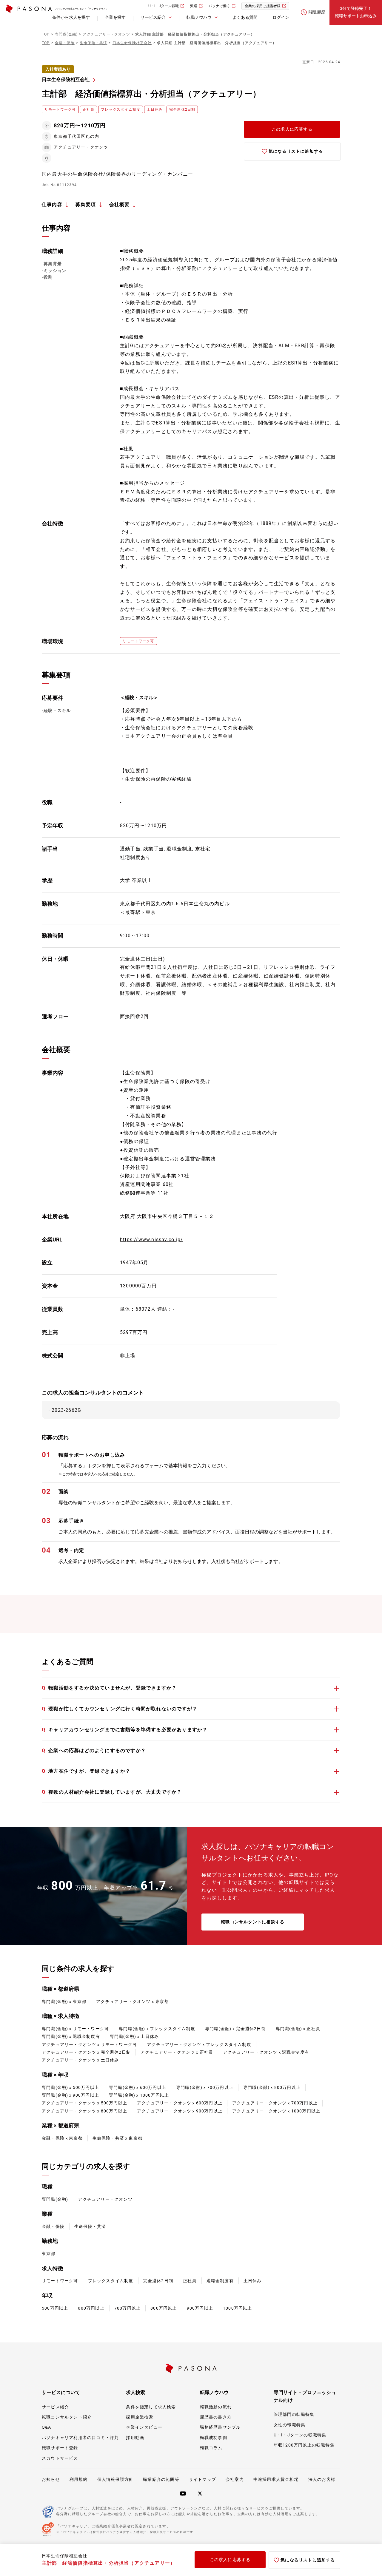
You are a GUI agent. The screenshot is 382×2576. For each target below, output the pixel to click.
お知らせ (51, 2479)
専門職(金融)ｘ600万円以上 (138, 2087)
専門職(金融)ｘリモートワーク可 (75, 2029)
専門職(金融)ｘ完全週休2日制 (235, 2029)
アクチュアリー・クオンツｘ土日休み (80, 2060)
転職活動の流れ (216, 2407)
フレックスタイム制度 (111, 2281)
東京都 (49, 2254)
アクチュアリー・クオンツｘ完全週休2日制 (86, 2052)
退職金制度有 (220, 2281)
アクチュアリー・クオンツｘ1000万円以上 (276, 2111)
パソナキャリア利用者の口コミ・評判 (80, 2438)
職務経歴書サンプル (220, 2427)
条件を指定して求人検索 (151, 2407)
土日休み (253, 2281)
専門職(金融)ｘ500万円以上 (70, 2087)
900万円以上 (200, 2308)
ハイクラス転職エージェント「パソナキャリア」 (82, 9)
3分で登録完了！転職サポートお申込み (356, 12)
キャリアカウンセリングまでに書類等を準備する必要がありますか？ (125, 1730)
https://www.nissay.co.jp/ (151, 1240)
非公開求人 (235, 1890)
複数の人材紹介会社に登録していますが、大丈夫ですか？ (112, 1792)
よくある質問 (245, 17)
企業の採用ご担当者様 (263, 6)
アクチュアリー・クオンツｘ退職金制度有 (266, 2052)
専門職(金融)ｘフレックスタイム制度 (157, 2029)
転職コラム (211, 2448)
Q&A (47, 2427)
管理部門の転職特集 (294, 2414)
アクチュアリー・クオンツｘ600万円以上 (180, 2103)
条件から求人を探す (71, 17)
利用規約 (79, 2479)
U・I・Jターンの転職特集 (300, 2435)
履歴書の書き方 (216, 2417)
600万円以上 (91, 2308)
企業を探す (115, 17)
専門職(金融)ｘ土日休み (134, 2036)
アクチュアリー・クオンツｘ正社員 (177, 2052)
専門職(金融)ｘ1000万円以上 (139, 2095)
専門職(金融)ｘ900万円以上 (70, 2095)
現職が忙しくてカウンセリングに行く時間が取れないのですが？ (120, 1709)
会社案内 (235, 2479)
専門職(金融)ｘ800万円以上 (272, 2087)
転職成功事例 (214, 2438)
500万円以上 (55, 2308)
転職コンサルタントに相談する (253, 1922)
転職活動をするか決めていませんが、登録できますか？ (109, 1688)
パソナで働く (219, 6)
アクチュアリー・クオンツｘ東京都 (132, 2002)
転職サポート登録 (60, 2448)
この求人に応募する (292, 129)
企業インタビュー (144, 2427)
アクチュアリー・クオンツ (105, 2199)
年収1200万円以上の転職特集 (304, 2445)
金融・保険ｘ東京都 (62, 2138)
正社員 (190, 2281)
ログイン (281, 17)
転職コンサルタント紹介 (67, 2417)
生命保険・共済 (90, 2226)
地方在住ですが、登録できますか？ (86, 1771)
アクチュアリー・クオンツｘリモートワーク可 (89, 2044)
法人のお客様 (322, 2479)
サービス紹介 (55, 2407)
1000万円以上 (238, 2308)
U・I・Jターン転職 (164, 6)
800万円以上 (164, 2308)
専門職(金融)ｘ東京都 (64, 2002)
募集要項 (86, 204)
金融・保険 (53, 2226)
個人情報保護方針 (115, 2479)
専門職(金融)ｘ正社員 (298, 2029)
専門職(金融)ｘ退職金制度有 (71, 2036)
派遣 (194, 6)
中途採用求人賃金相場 (276, 2479)
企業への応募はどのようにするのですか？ (94, 1750)
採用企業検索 (140, 2417)
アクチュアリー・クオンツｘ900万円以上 (180, 2111)
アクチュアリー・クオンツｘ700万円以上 (275, 2103)
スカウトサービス (60, 2458)
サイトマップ (202, 2479)
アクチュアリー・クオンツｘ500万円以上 (84, 2103)
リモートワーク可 (60, 2281)
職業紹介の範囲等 (161, 2479)
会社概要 (120, 204)
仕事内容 (52, 204)
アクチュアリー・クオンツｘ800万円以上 (84, 2111)
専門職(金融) (55, 2199)
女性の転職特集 (289, 2425)
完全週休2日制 (158, 2281)
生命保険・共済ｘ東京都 (117, 2138)
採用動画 (135, 2438)
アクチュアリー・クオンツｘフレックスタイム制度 (199, 2044)
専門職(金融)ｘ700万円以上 (205, 2087)
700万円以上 (127, 2308)
